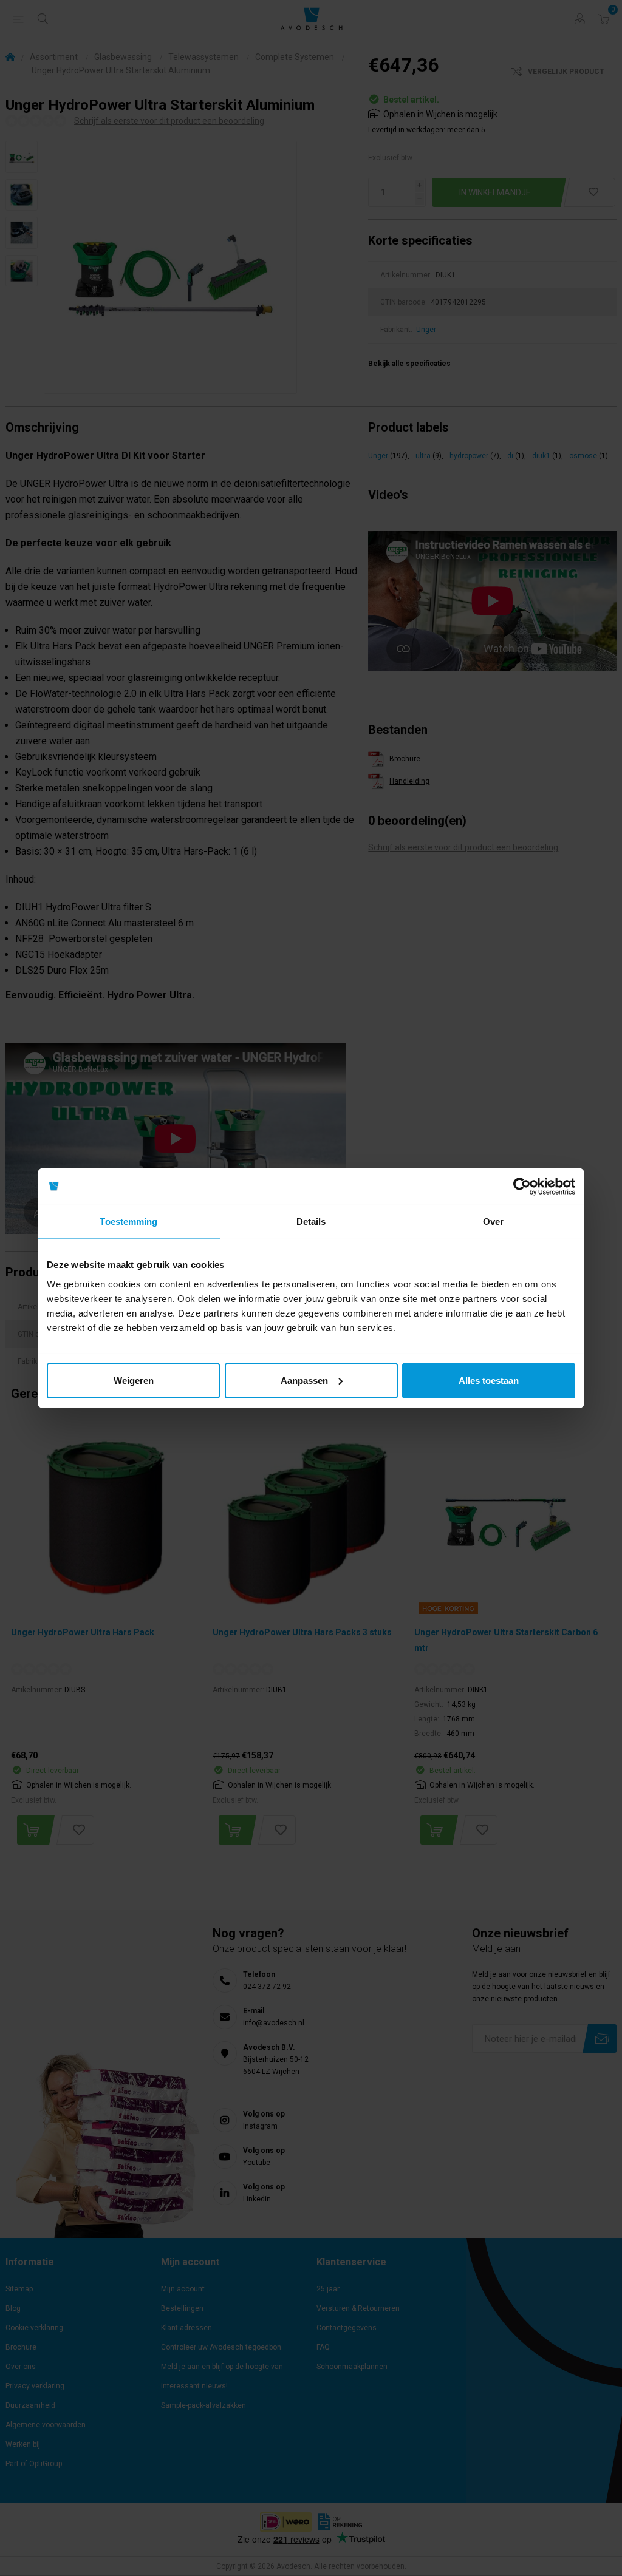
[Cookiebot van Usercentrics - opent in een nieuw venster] (522, 1187)
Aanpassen (304, 1380)
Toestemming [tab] (128, 1222)
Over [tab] (493, 1222)
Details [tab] (311, 1222)
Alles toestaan (489, 1380)
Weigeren (134, 1380)
